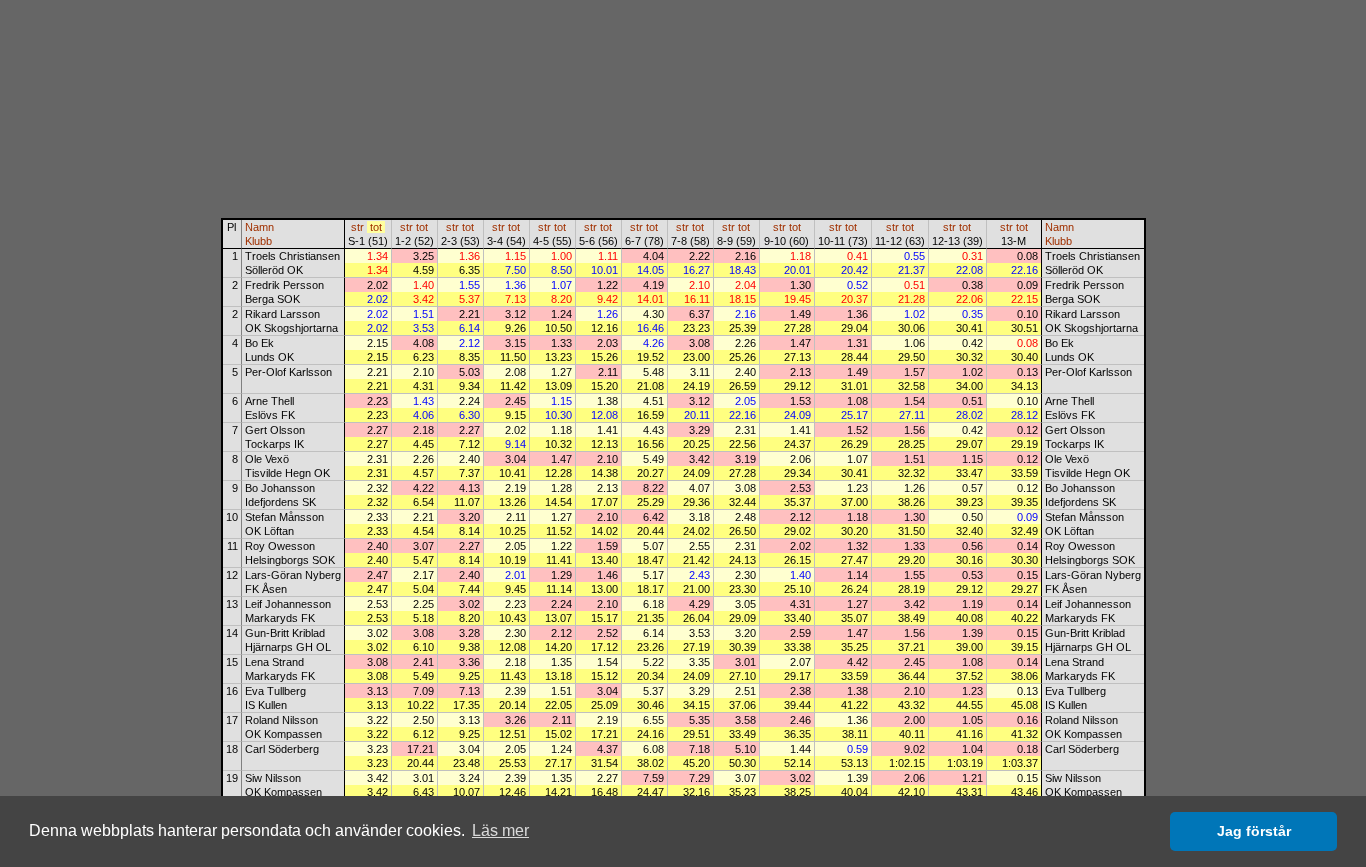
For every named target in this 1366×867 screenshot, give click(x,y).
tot (376, 227)
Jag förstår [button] (1254, 831)
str (357, 227)
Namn (259, 227)
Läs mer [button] (500, 830)
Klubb (258, 241)
